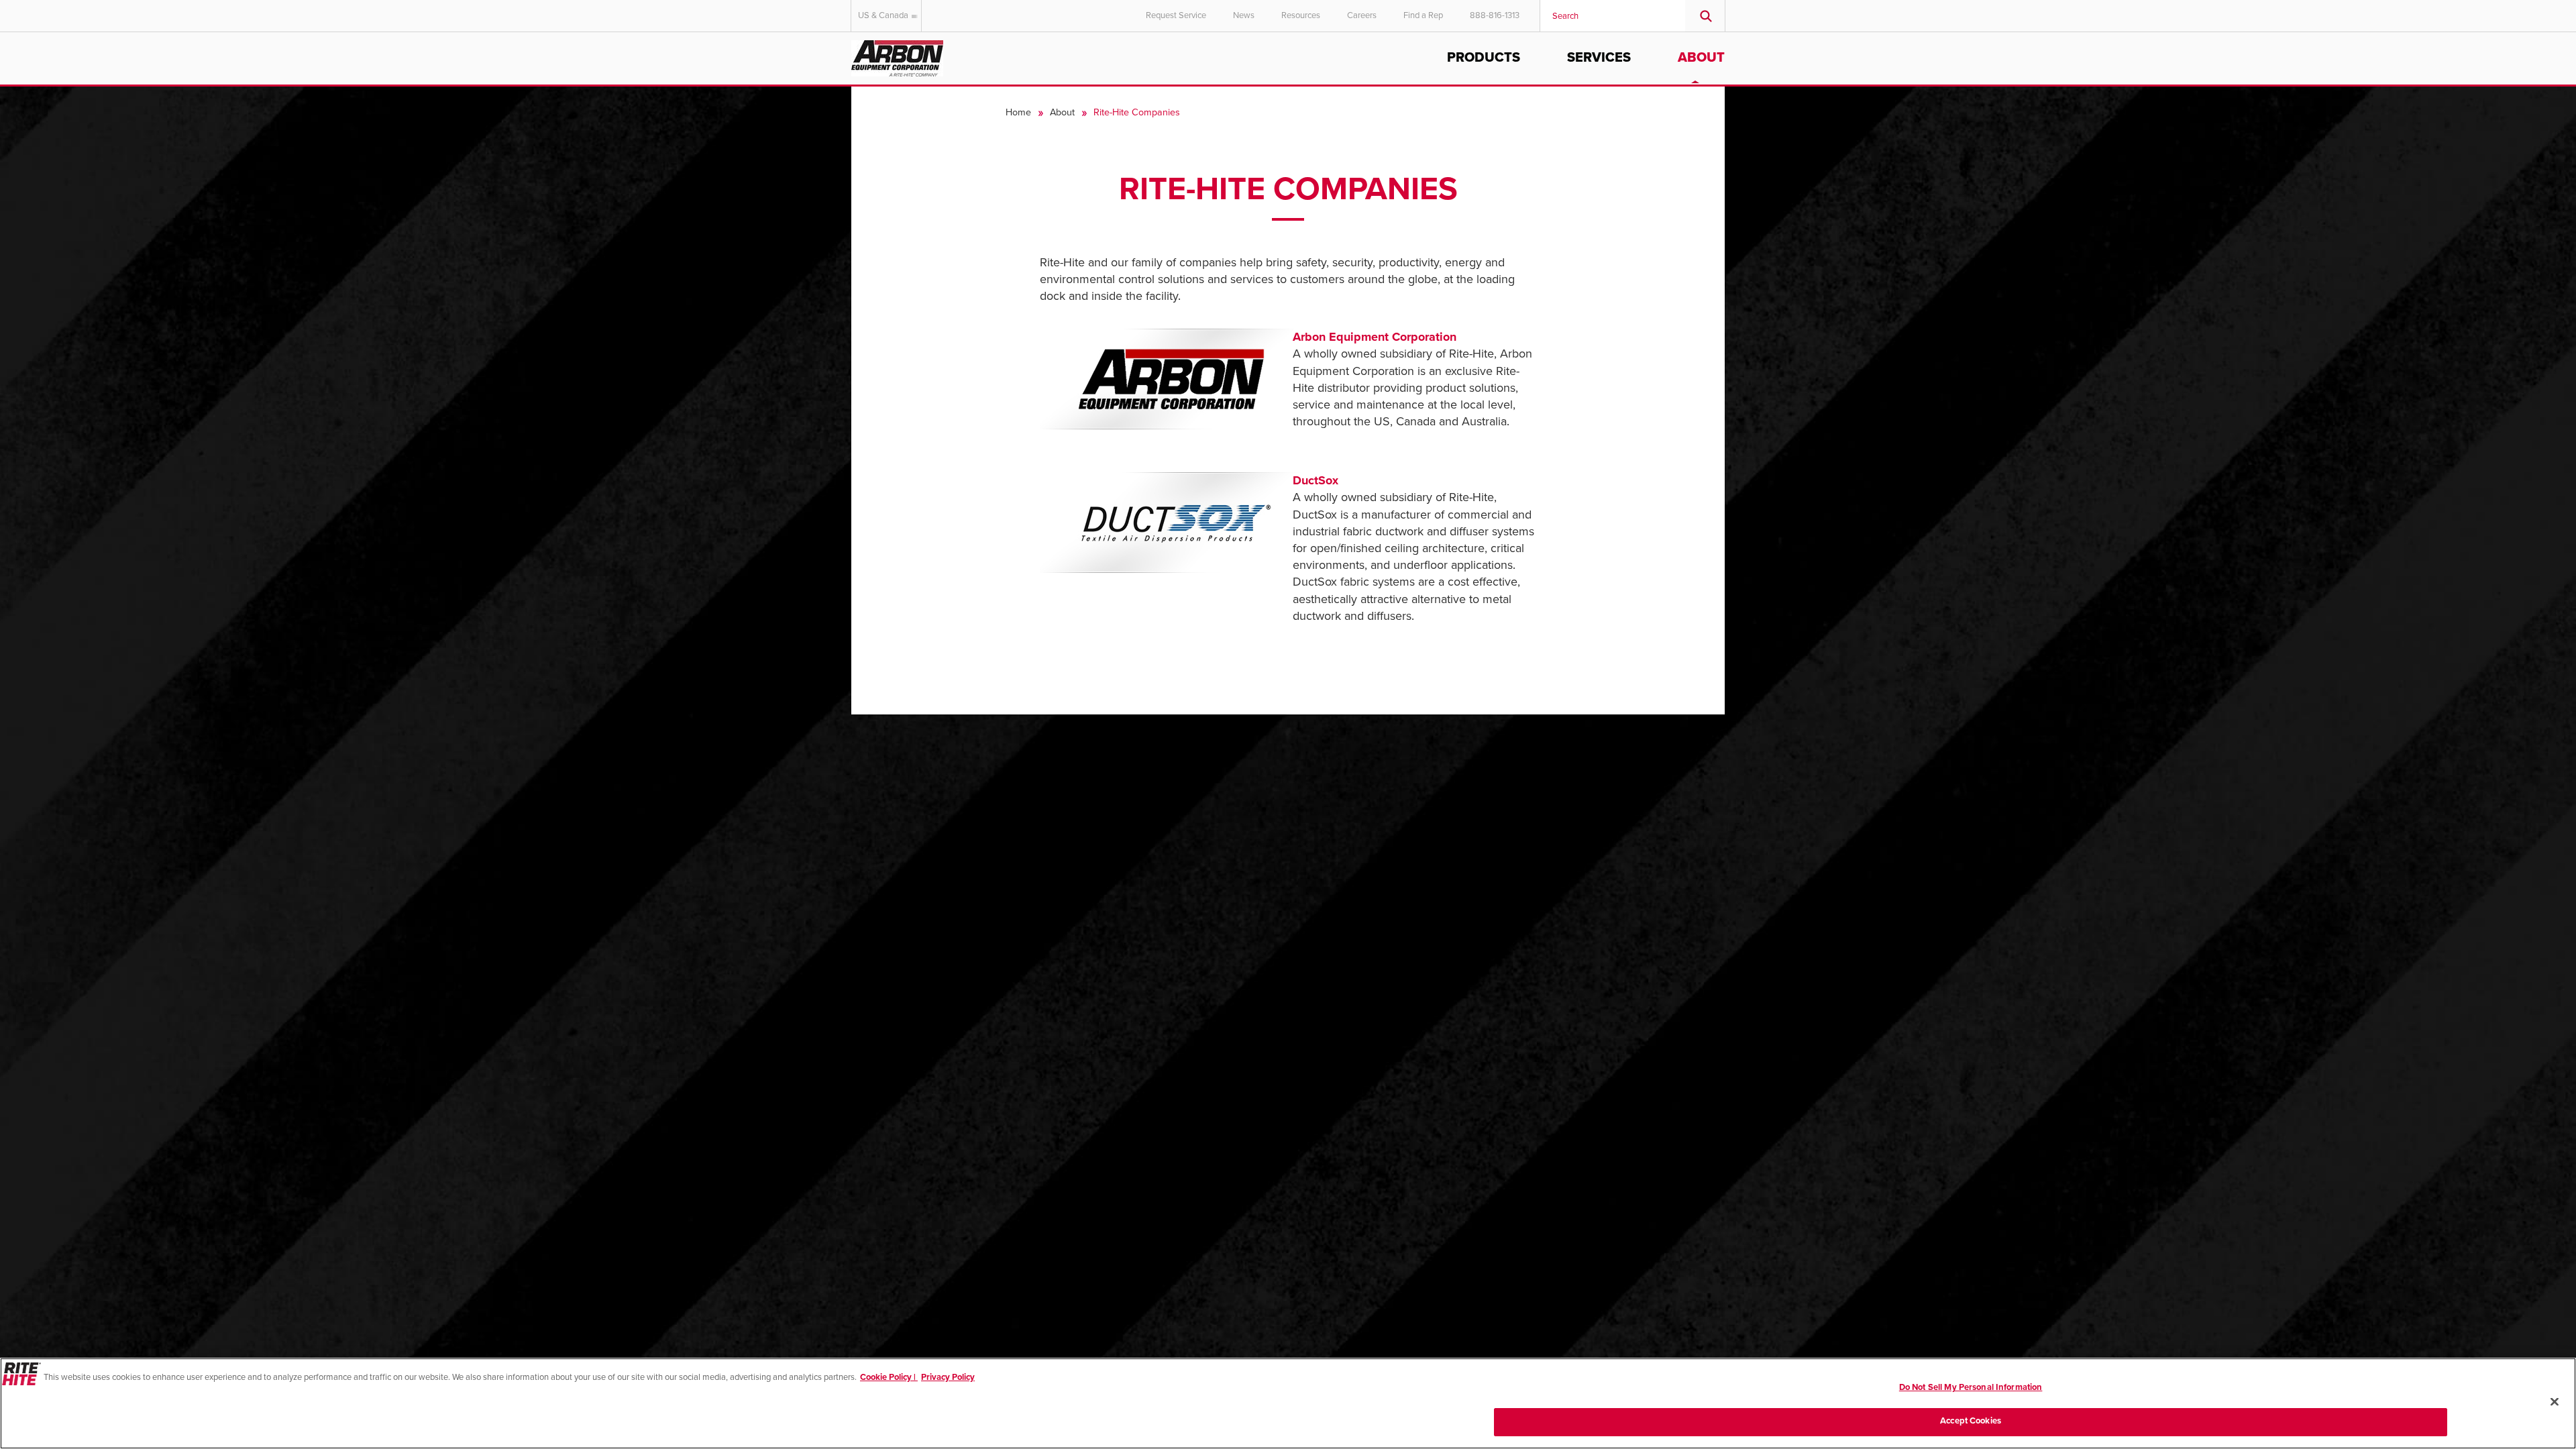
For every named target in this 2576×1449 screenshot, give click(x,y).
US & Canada (883, 15)
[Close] (2555, 1401)
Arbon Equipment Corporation (1375, 337)
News (1244, 15)
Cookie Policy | (889, 1377)
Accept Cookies (1971, 1421)
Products (1484, 58)
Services (1599, 58)
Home (1018, 112)
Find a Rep (1423, 15)
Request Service (1176, 15)
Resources (1301, 15)
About (1701, 58)
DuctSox (1316, 480)
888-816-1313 (1495, 15)
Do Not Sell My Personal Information (1971, 1387)
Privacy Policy (948, 1377)
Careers (1362, 15)
